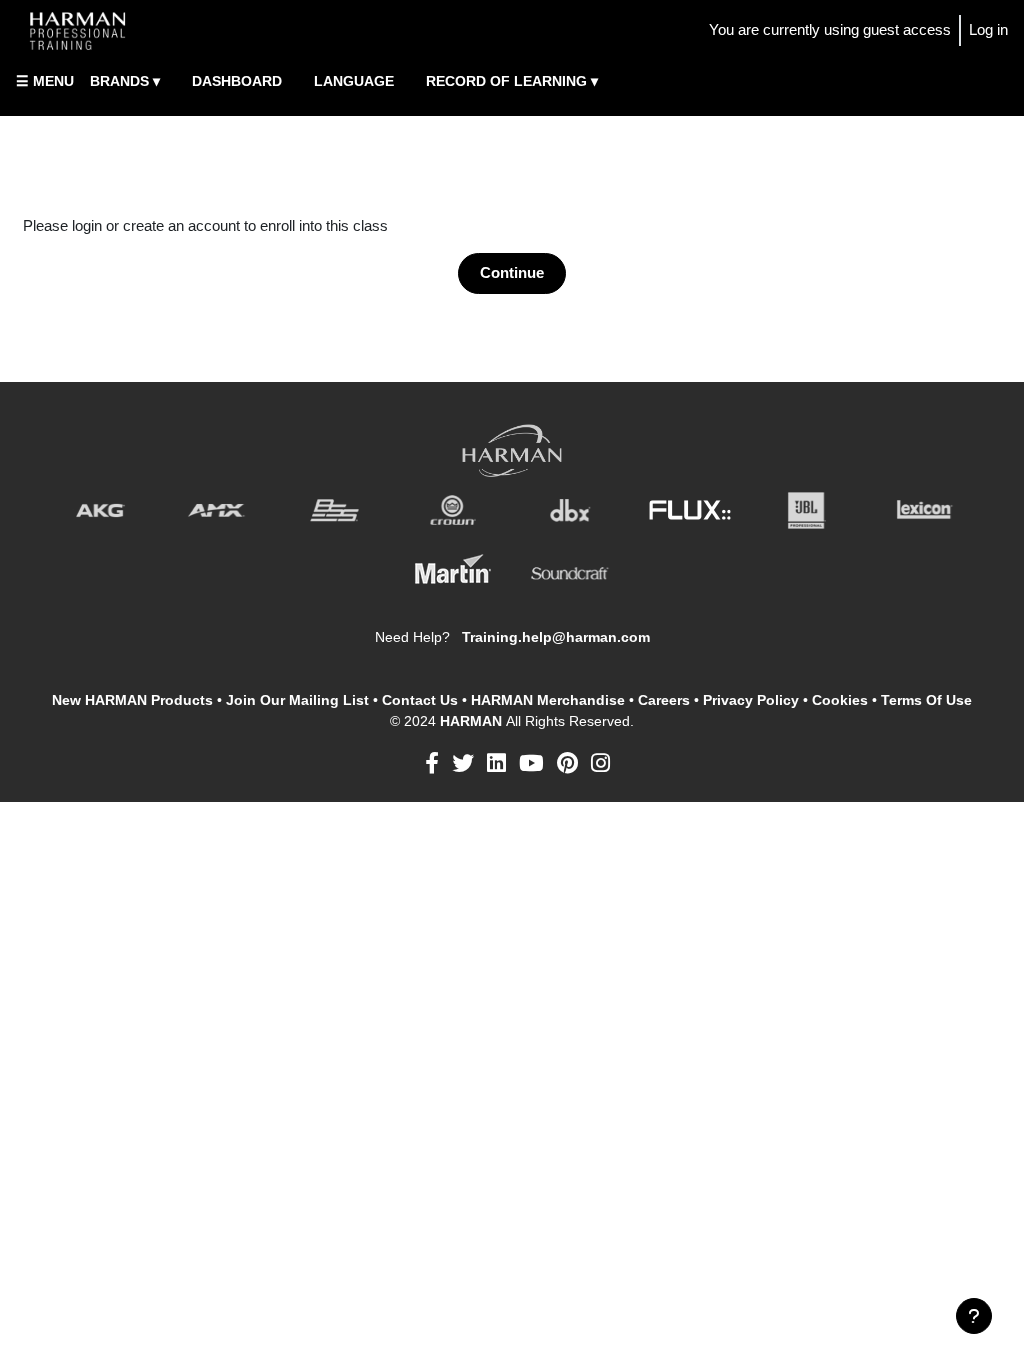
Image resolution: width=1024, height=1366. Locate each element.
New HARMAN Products (132, 700)
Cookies (840, 700)
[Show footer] (974, 1316)
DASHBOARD (237, 81)
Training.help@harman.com (556, 637)
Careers (664, 700)
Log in (988, 29)
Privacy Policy (751, 700)
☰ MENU (45, 81)
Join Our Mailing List (297, 700)
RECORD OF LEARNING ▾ (512, 81)
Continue (512, 272)
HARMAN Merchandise (548, 700)
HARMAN (473, 721)
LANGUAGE (354, 81)
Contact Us (420, 700)
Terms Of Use (926, 700)
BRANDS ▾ (125, 81)
